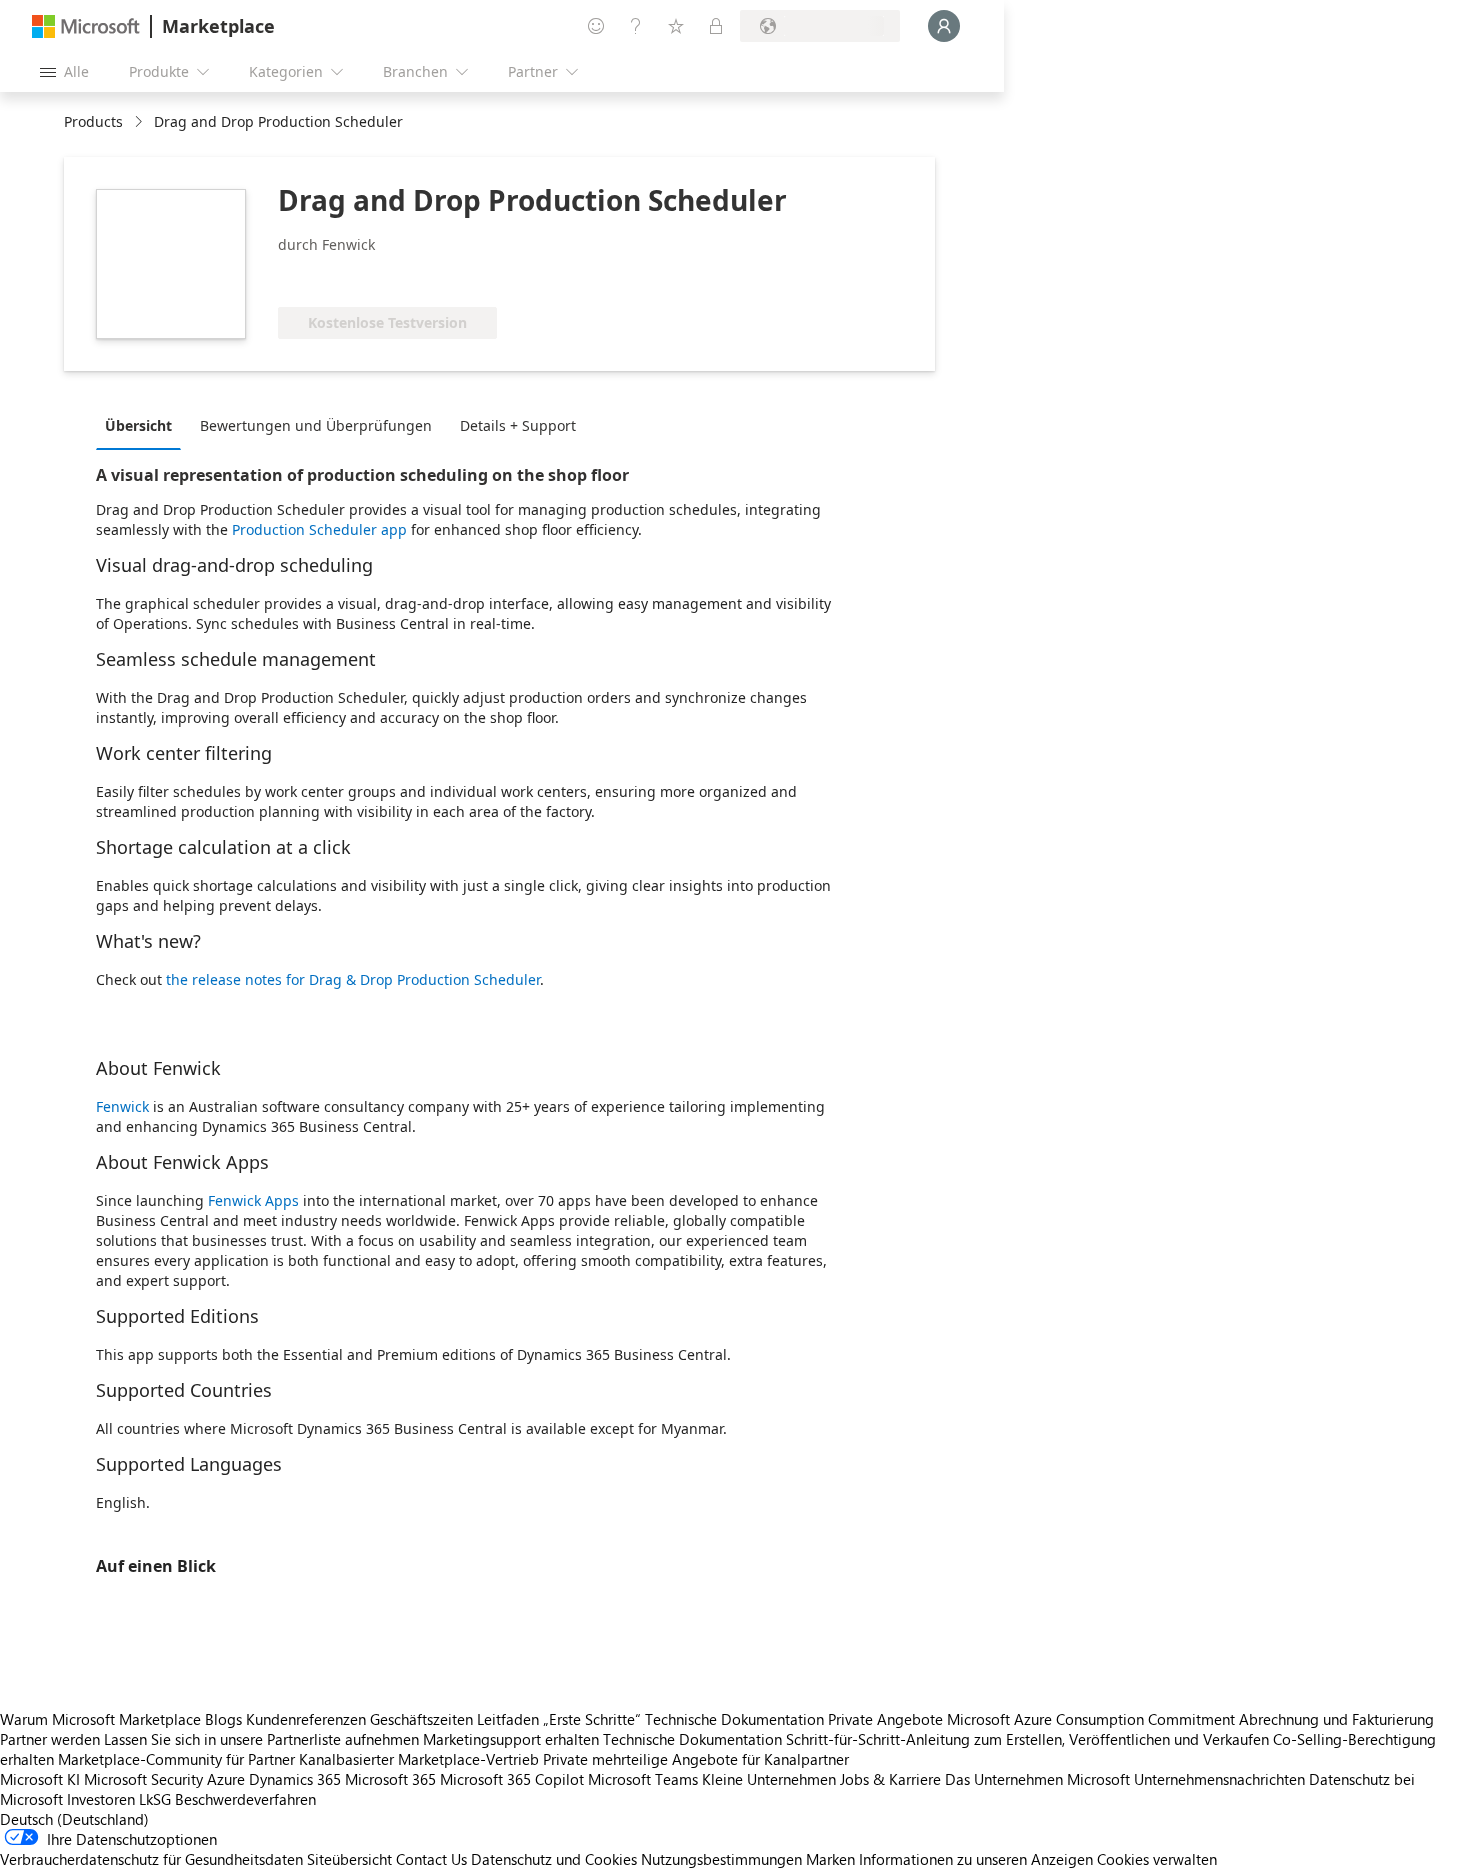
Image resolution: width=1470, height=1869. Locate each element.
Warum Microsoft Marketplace (100, 1719)
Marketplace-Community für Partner (176, 1759)
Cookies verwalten (1157, 1859)
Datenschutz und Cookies (554, 1859)
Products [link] (93, 121)
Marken (830, 1859)
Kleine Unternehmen (769, 1779)
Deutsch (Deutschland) (74, 1819)
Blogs (223, 1719)
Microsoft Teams (643, 1779)
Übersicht (138, 425)
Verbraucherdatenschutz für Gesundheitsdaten (151, 1859)
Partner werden (50, 1739)
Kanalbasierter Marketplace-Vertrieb (419, 1759)
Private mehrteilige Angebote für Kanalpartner (696, 1759)
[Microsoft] (86, 26)
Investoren (101, 1799)
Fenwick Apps (253, 1200)
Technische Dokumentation (734, 1719)
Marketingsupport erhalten (511, 1739)
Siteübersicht (349, 1859)
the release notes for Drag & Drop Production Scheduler (353, 979)
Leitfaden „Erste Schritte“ (559, 1719)
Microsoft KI (40, 1779)
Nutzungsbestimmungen (721, 1859)
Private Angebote (885, 1719)
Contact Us (431, 1859)
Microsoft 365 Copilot (512, 1779)
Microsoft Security (143, 1779)
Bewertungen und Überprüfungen (316, 425)
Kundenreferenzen (306, 1719)
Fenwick (122, 1106)
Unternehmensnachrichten (1219, 1779)
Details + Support (518, 425)
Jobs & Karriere (890, 1779)
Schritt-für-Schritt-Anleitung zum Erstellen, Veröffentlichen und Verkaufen (1027, 1739)
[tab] (143, 425)
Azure (226, 1779)
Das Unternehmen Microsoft (1037, 1779)
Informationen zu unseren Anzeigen (976, 1859)
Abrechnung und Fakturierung (1336, 1719)
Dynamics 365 (295, 1779)
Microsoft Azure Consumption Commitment (1093, 1719)
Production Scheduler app (319, 529)
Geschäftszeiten (421, 1719)
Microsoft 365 (390, 1779)
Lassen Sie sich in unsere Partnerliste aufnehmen (261, 1739)
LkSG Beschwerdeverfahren (227, 1799)
